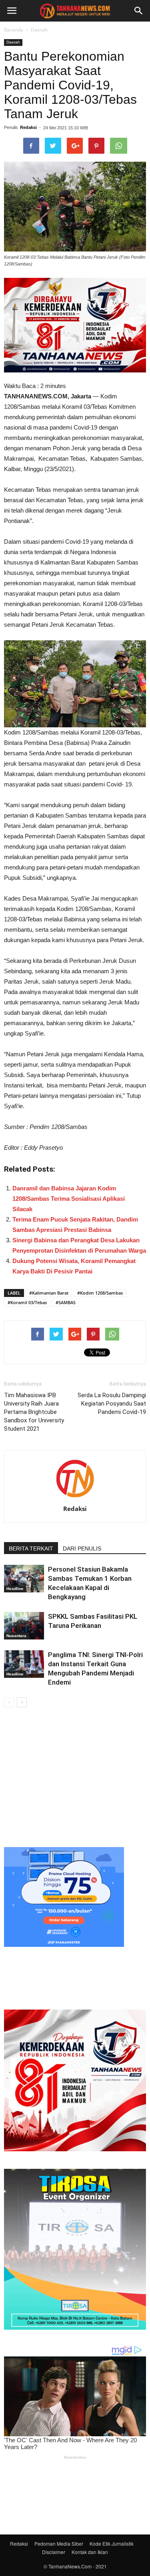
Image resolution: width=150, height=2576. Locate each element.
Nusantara (16, 1636)
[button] (139, 11)
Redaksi (28, 127)
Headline (15, 1589)
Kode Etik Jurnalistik (112, 2543)
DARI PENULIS (82, 1548)
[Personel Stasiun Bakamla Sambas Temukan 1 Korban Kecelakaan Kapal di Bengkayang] (24, 1579)
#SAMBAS (66, 1302)
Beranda (14, 30)
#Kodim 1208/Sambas (100, 1293)
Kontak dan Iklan (90, 2552)
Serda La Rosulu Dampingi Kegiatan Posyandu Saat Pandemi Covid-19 (112, 1404)
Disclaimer (54, 2552)
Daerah (39, 30)
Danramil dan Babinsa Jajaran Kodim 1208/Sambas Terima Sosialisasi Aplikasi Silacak (69, 1199)
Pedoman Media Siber (59, 2543)
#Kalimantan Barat (49, 1293)
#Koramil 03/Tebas (27, 1302)
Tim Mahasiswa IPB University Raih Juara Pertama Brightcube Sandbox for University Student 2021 (34, 1412)
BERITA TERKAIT (31, 1548)
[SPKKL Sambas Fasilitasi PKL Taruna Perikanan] (24, 1626)
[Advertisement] (75, 1776)
